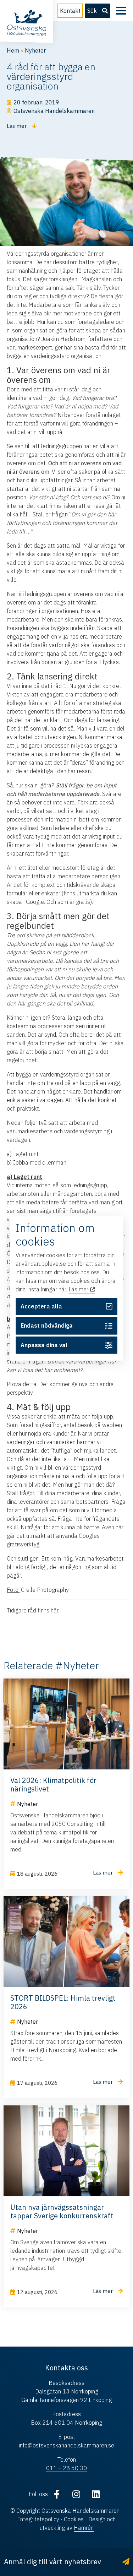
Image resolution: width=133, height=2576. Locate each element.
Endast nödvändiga (47, 1326)
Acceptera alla (41, 1306)
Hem (13, 50)
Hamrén (84, 2528)
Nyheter (35, 50)
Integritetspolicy (38, 2519)
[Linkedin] (96, 2494)
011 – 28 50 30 (66, 2468)
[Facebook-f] (57, 2494)
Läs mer (79, 1290)
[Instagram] (76, 2494)
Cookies (74, 2519)
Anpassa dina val (44, 1345)
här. (55, 1610)
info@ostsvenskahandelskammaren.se (66, 2445)
